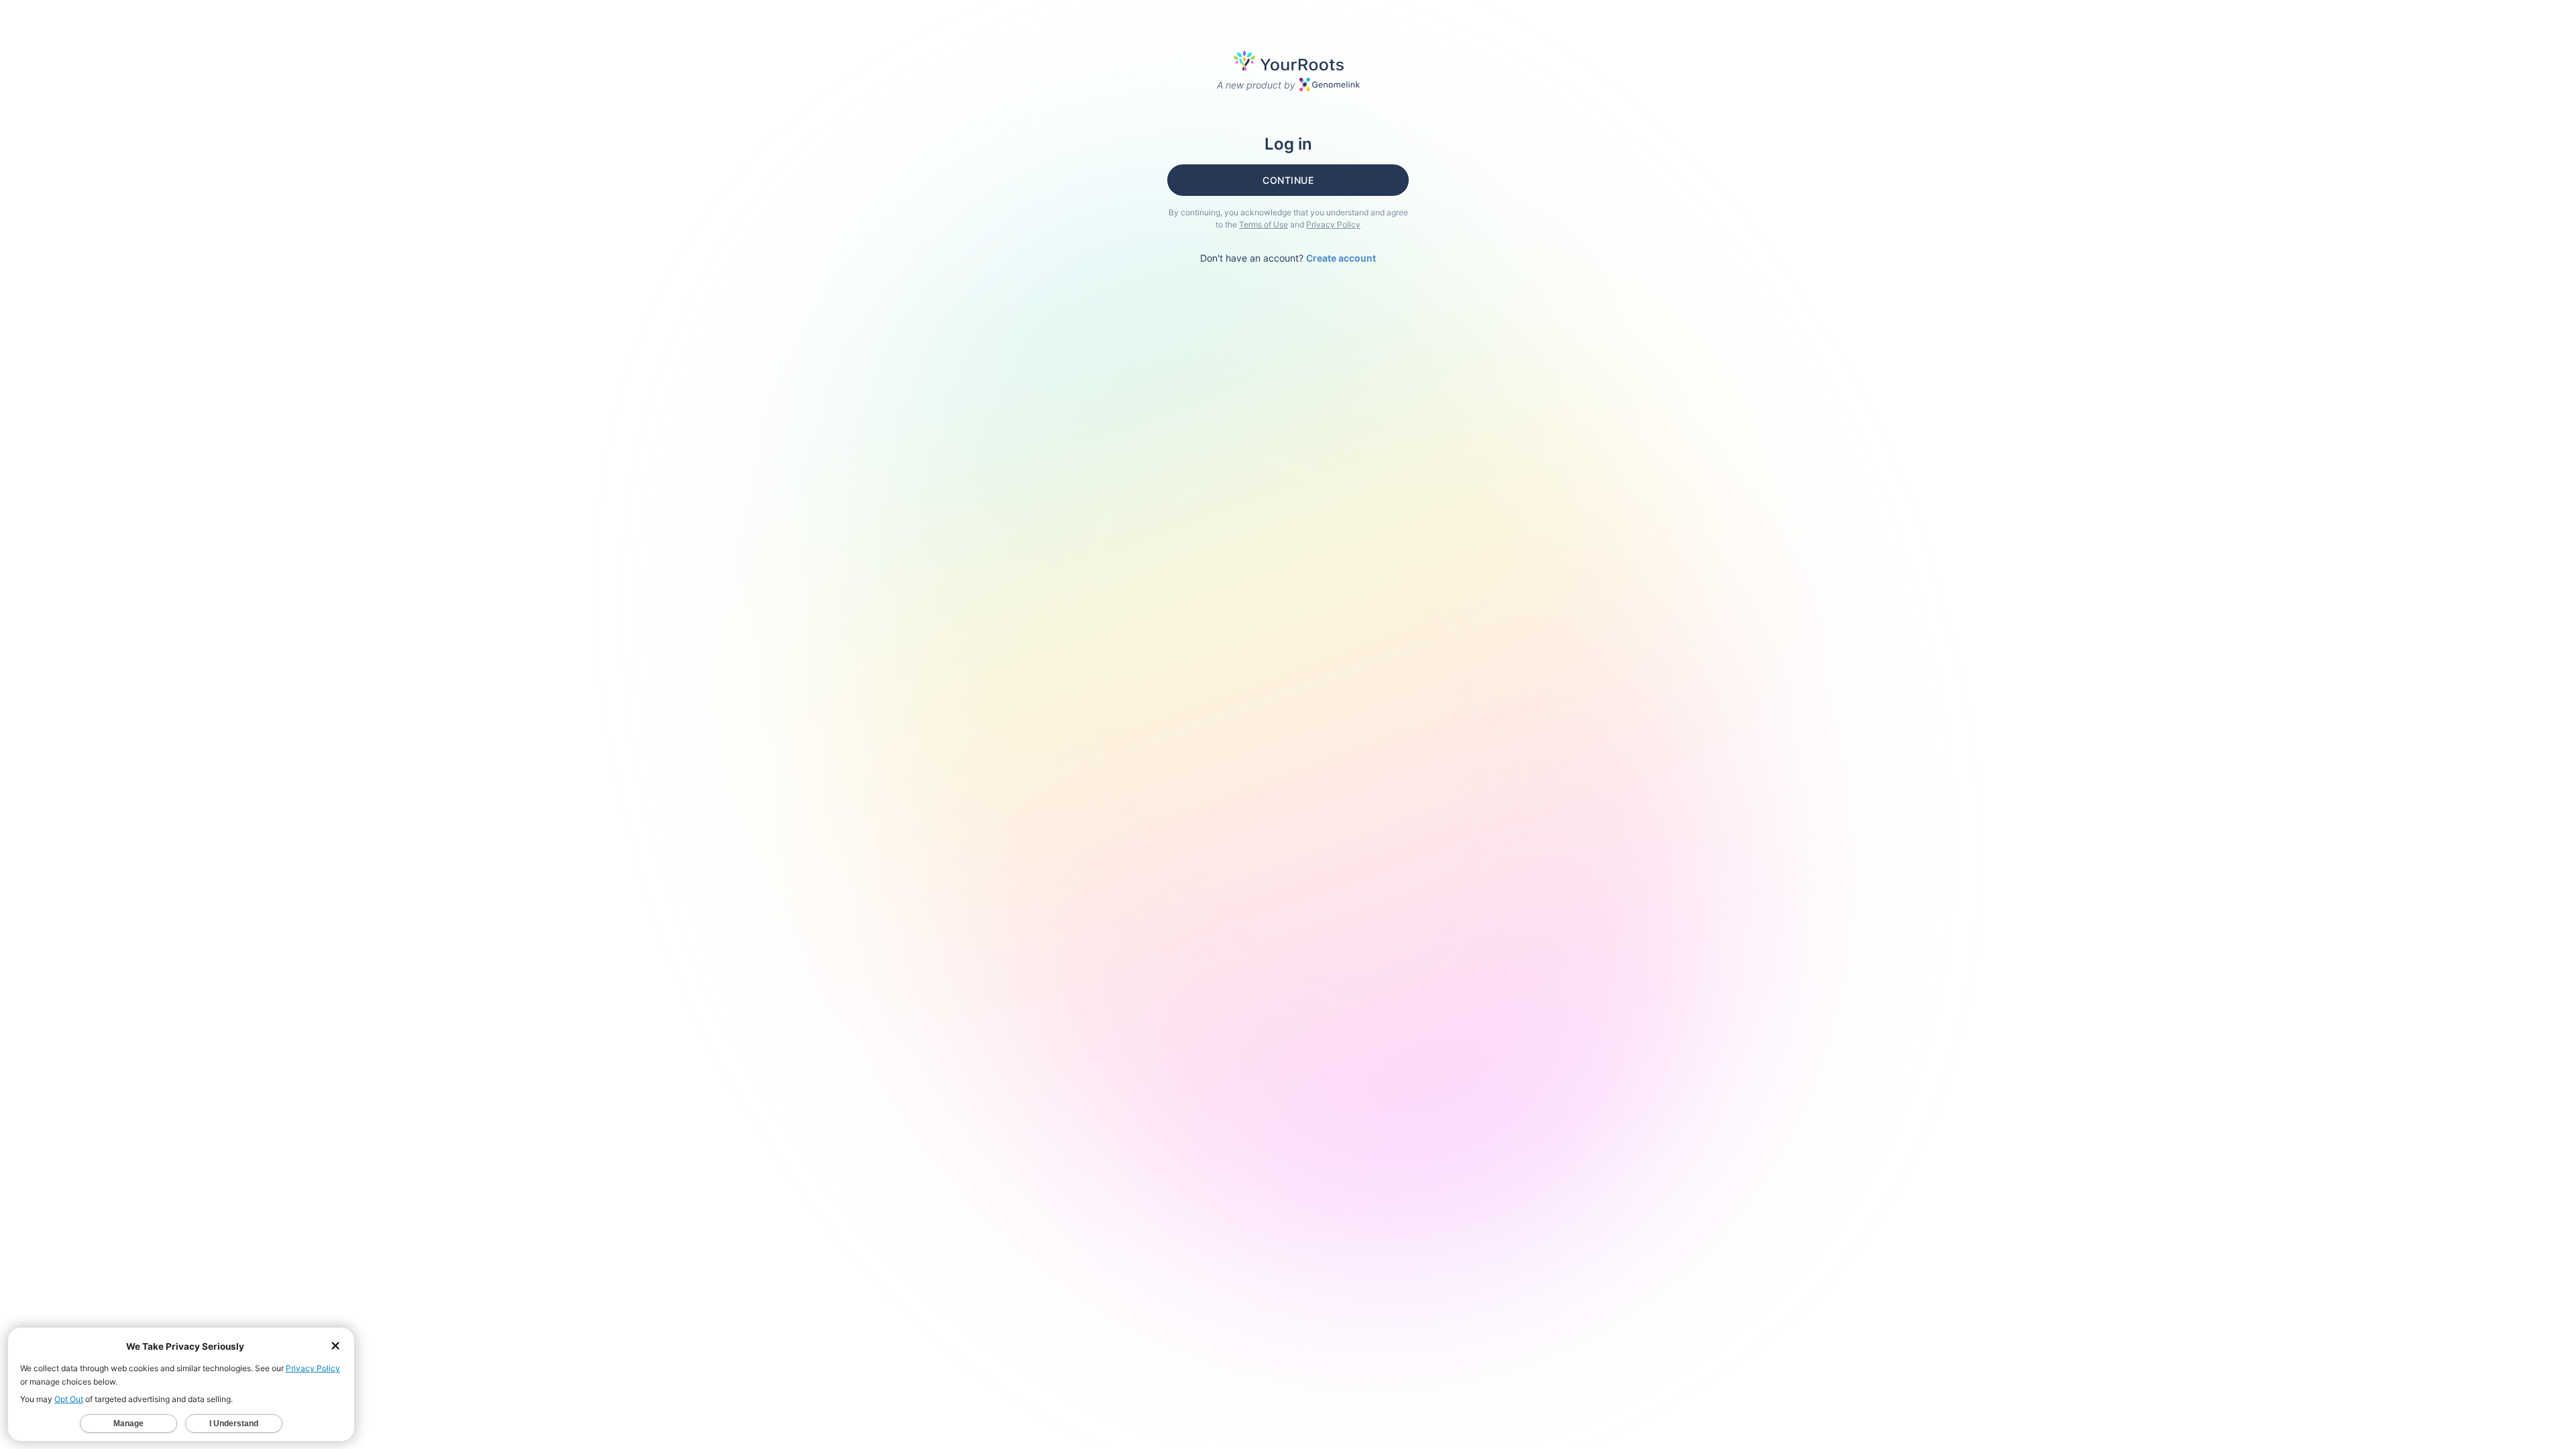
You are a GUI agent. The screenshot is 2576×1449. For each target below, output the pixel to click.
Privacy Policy (1333, 224)
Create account (1341, 258)
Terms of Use (1264, 224)
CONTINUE (1288, 180)
